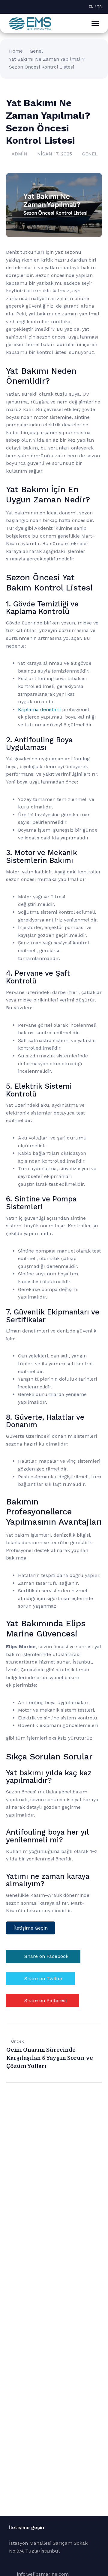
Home (16, 51)
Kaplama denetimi (39, 709)
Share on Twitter (43, 1978)
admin (19, 154)
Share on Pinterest (46, 2000)
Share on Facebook (46, 1956)
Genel (36, 51)
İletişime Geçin (31, 1928)
